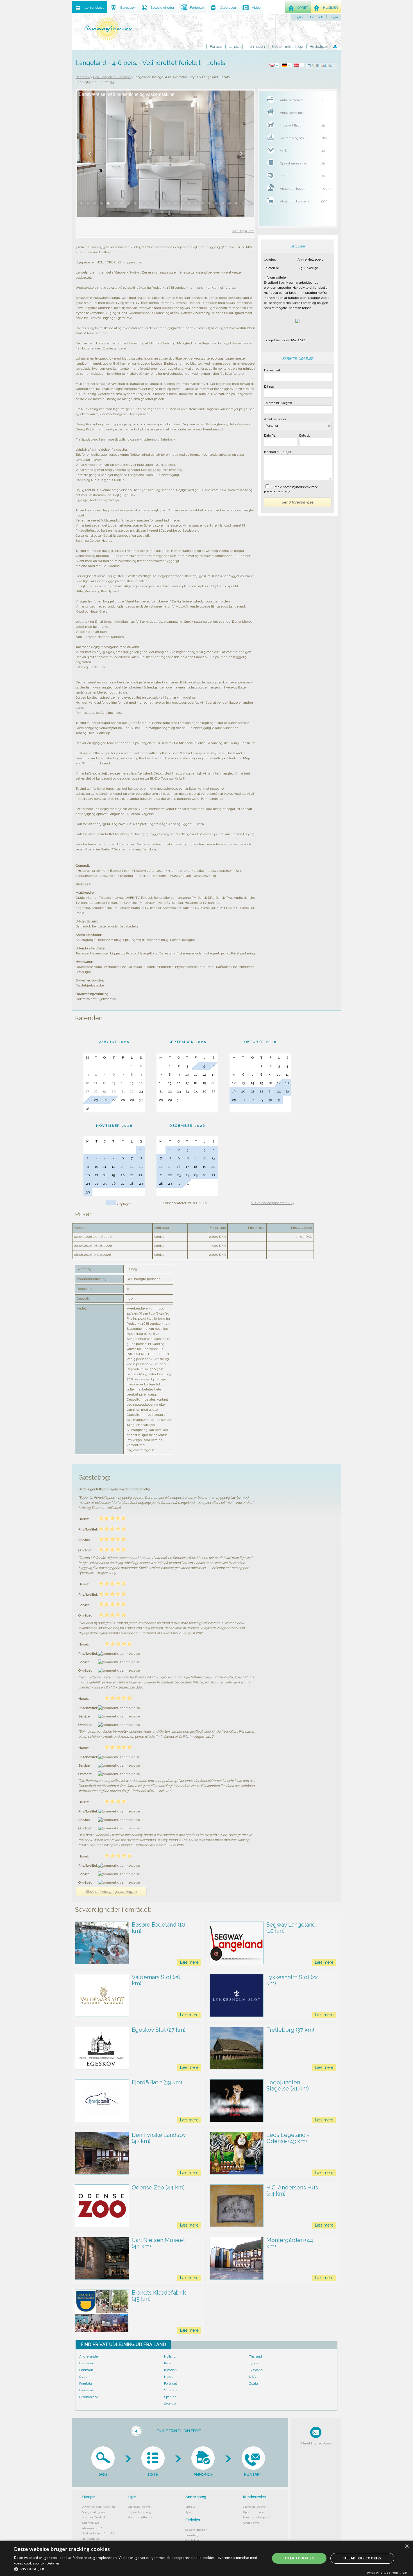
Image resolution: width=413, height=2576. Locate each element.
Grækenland (89, 2397)
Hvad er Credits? (94, 2517)
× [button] (407, 2547)
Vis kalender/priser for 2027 (273, 1203)
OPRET (303, 8)
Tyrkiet (254, 2363)
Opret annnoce (254, 2512)
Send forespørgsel (298, 502)
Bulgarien (87, 2363)
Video (256, 8)
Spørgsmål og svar (94, 2512)
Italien (169, 2363)
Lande (234, 47)
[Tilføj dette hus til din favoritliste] (322, 66)
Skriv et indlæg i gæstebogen (111, 1891)
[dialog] (206, 2558)
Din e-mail (272, 370)
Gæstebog (228, 8)
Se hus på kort (243, 231)
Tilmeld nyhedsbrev (316, 2443)
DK (300, 65)
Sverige (170, 2404)
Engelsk (191, 2507)
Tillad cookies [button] (299, 2558)
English (299, 17)
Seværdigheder (196, 2530)
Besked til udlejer (278, 452)
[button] (138, 2569)
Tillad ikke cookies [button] (362, 2558)
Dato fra (270, 435)
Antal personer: (276, 419)
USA (252, 2377)
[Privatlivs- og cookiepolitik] (335, 47)
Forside (216, 47)
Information (255, 47)
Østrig (253, 2383)
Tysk (188, 2512)
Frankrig (86, 2383)
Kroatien (170, 2370)
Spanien (170, 2397)
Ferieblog (192, 2535)
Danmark (86, 2370)
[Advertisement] (298, 631)
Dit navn (270, 387)
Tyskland (256, 2370)
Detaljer (53, 2563)
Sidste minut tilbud (287, 47)
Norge (169, 2377)
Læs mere (189, 1962)
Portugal (170, 2383)
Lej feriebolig (95, 8)
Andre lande (88, 2356)
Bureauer (128, 8)
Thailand (255, 2356)
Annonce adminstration (99, 2507)
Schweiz (171, 2390)
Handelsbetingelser (142, 2517)
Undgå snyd (251, 2523)
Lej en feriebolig (139, 2512)
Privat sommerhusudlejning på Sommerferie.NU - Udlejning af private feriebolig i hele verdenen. (108, 29)
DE (287, 65)
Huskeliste (318, 47)
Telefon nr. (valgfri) (278, 403)
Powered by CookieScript (388, 2573)
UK (275, 65)
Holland (170, 2356)
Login (334, 17)
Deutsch (317, 17)
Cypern (85, 2377)
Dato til (304, 435)
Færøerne (87, 2390)
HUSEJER (331, 8)
